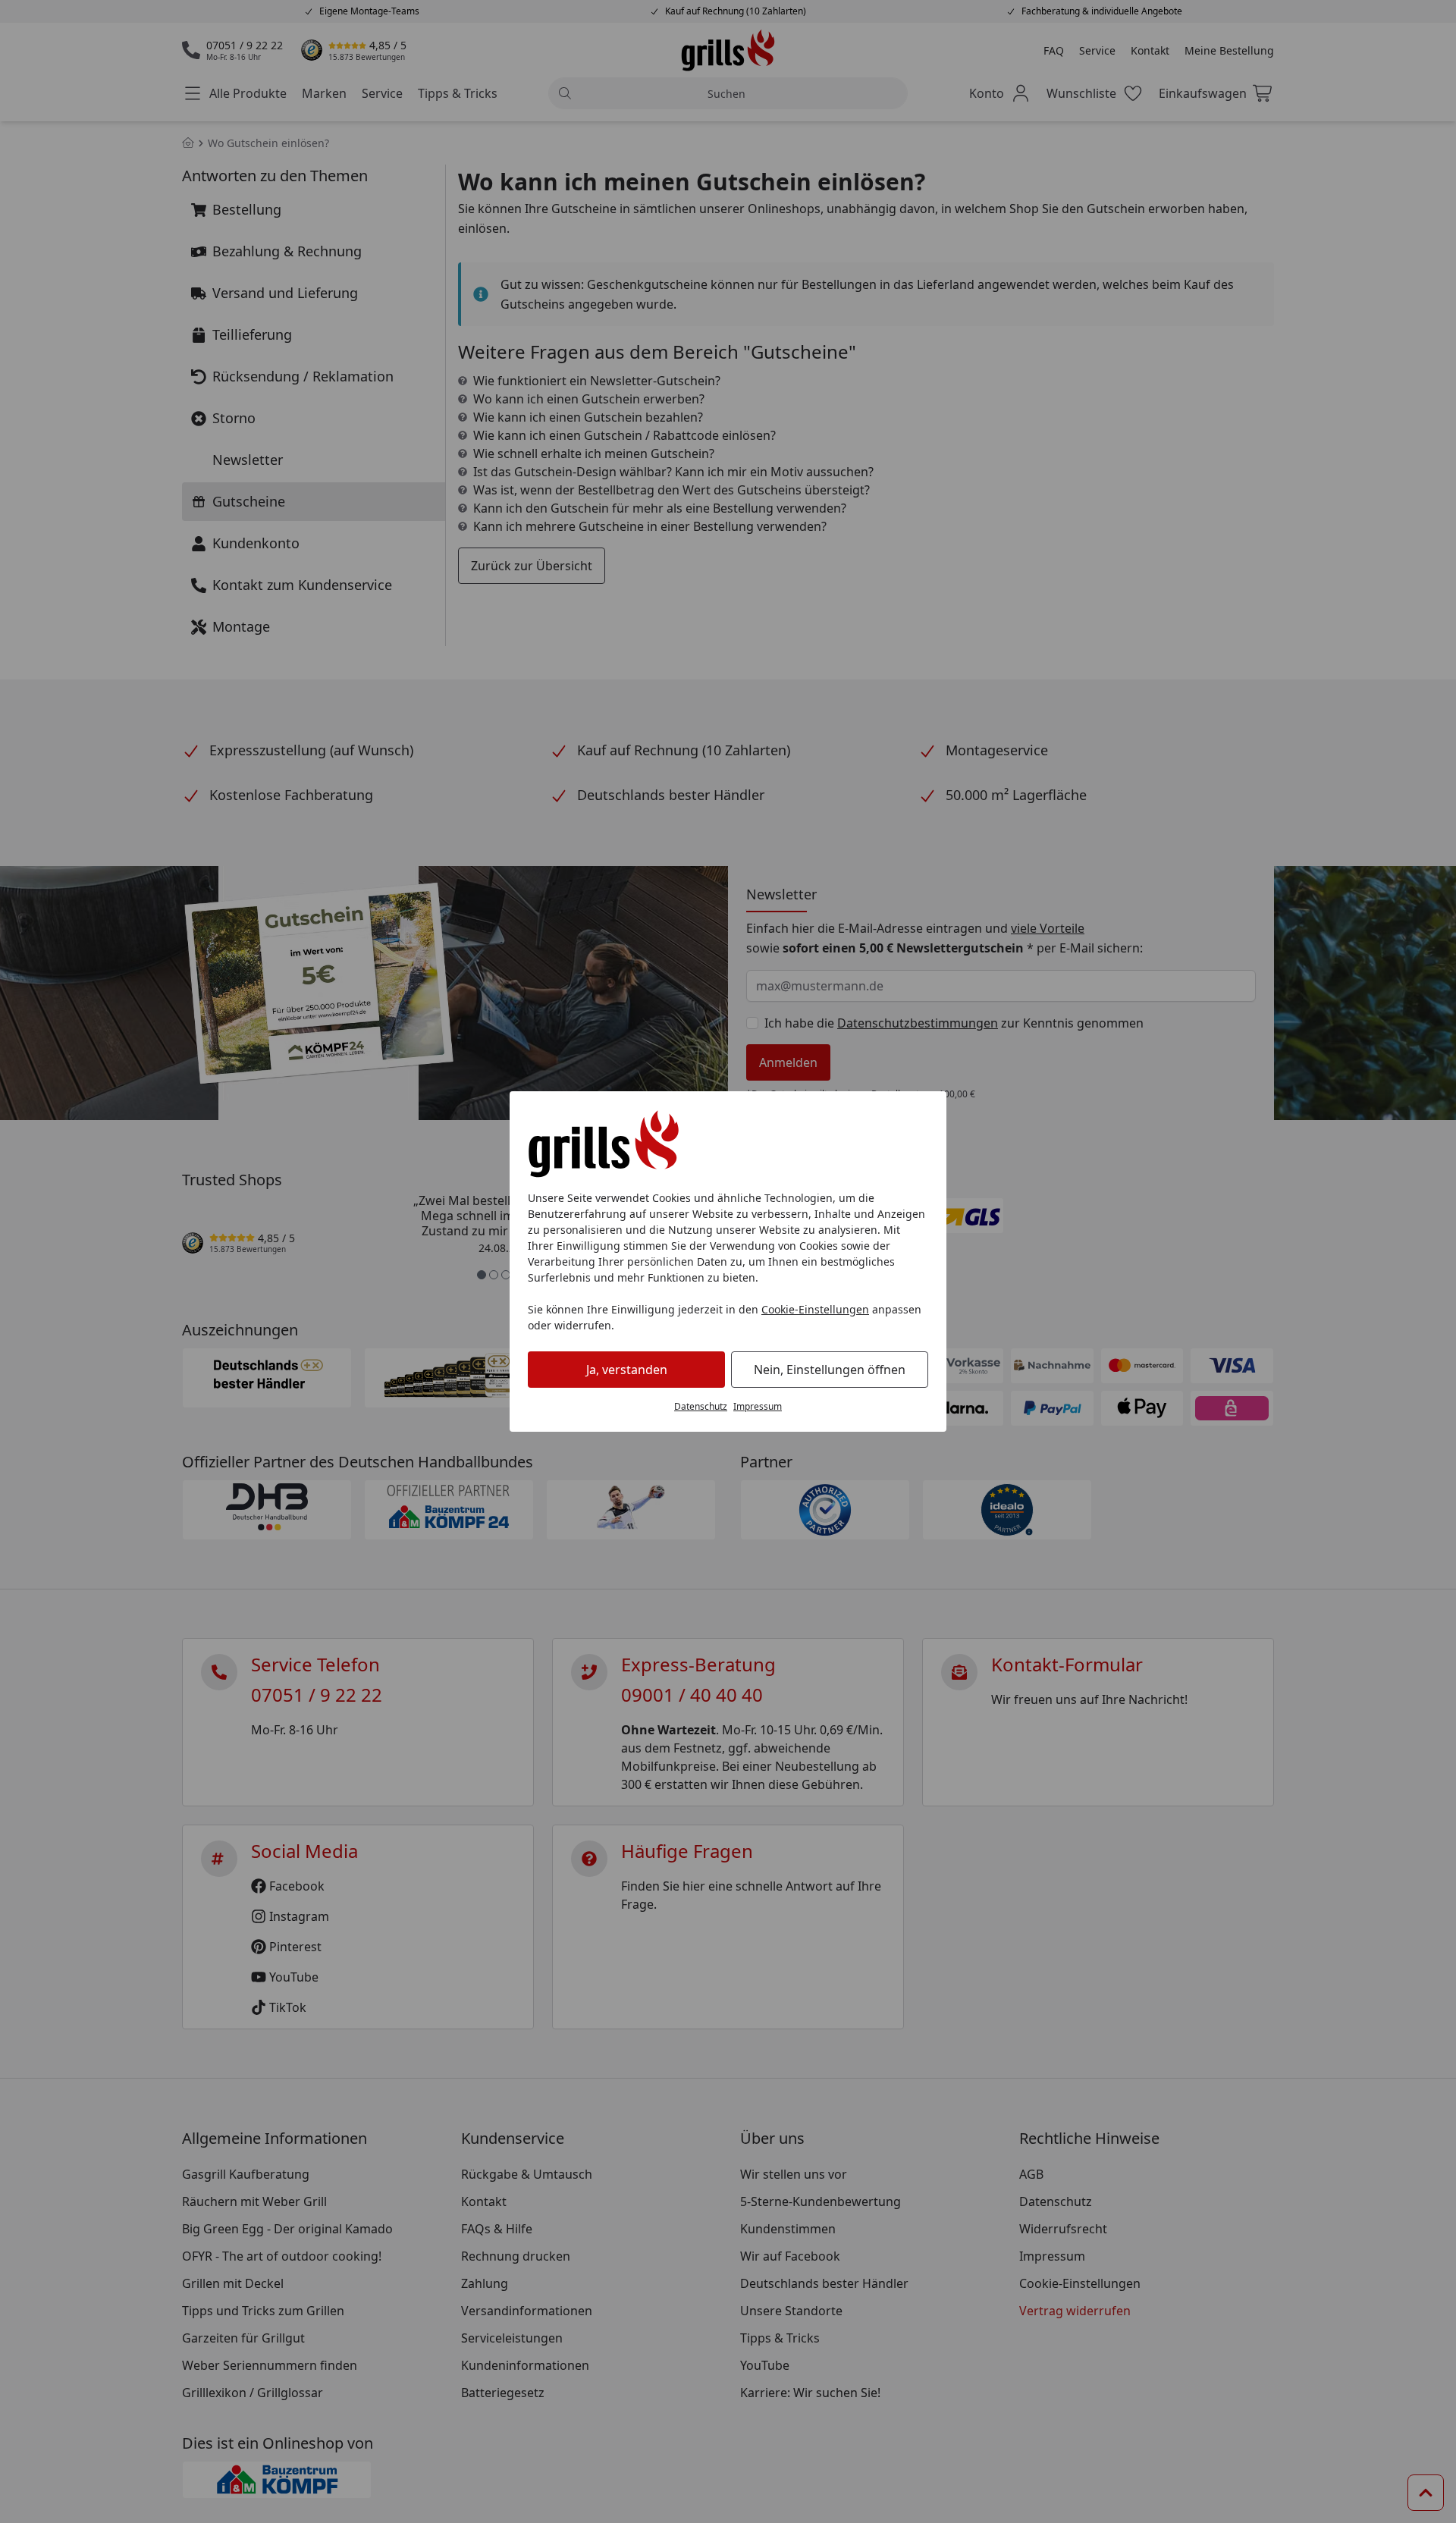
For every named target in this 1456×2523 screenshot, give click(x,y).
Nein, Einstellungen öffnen (830, 1370)
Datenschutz (701, 1406)
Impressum (758, 1406)
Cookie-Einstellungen (815, 1309)
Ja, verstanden (627, 1370)
